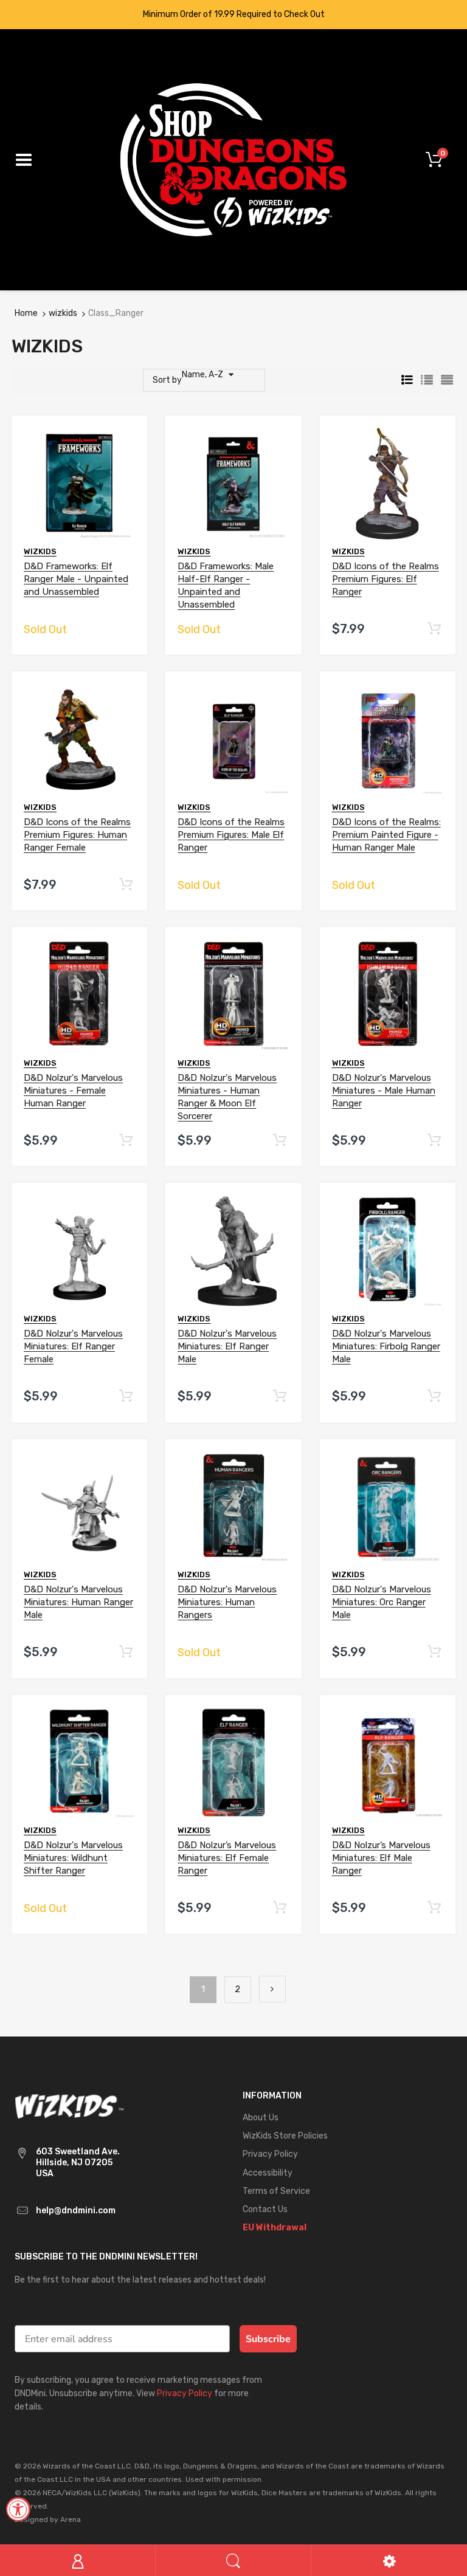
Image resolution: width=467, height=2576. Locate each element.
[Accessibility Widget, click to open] (18, 2509)
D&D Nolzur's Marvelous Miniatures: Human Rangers (227, 1603)
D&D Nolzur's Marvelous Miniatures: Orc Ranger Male (382, 1603)
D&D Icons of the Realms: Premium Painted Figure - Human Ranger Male (386, 835)
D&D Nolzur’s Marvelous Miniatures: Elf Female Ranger (227, 1858)
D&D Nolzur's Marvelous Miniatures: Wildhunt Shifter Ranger (73, 1858)
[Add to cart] (434, 629)
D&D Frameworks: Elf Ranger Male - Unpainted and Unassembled (76, 579)
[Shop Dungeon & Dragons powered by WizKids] (233, 159)
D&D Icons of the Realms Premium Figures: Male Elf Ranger (231, 835)
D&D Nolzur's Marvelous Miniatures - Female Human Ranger (73, 1091)
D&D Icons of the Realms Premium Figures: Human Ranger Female (77, 835)
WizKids (40, 551)
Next (272, 1990)
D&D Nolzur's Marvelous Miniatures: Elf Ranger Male (227, 1347)
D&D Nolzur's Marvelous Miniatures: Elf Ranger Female (73, 1347)
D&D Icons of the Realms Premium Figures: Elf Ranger (386, 579)
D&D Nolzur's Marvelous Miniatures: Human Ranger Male (78, 1603)
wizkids (63, 313)
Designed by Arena (48, 2521)
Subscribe (268, 2340)
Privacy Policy (185, 2395)
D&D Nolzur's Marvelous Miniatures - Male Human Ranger (384, 1091)
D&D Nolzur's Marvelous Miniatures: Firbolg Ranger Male (386, 1347)
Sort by (167, 380)
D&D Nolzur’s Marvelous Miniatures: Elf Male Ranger (381, 1858)
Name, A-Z (202, 375)
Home (26, 313)
